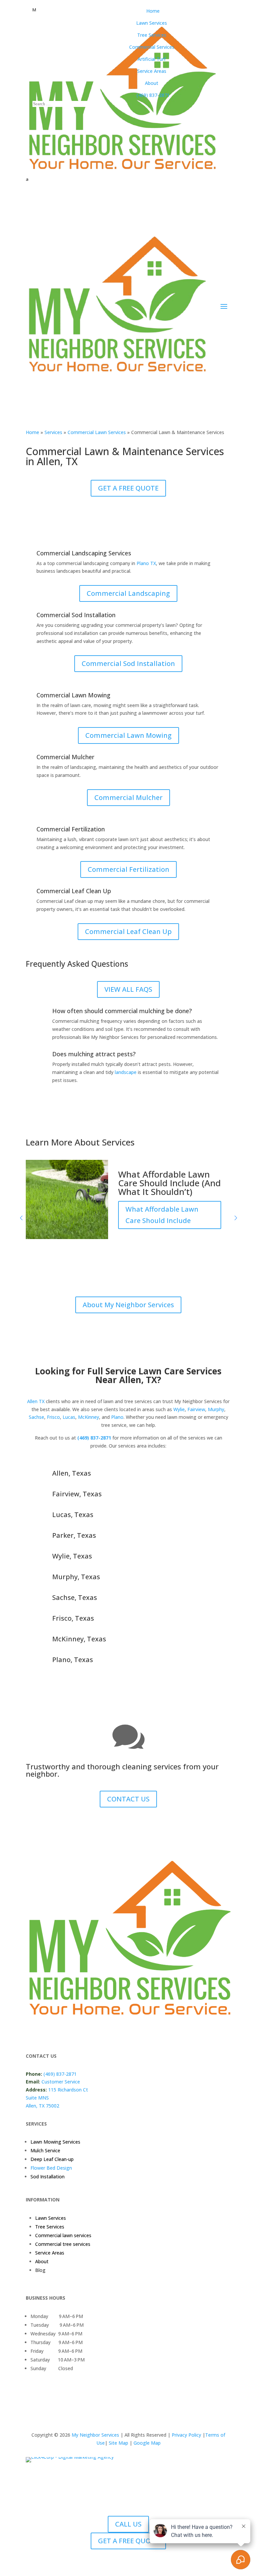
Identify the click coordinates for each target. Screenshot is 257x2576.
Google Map (146, 2443)
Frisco (53, 1417)
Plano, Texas (73, 1660)
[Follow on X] (45, 2034)
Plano (117, 1417)
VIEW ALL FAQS (128, 989)
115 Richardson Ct (68, 2090)
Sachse (36, 1417)
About (42, 2261)
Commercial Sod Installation (128, 663)
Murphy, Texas (76, 1577)
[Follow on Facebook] (31, 2034)
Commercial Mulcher (128, 797)
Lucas (69, 1417)
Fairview (196, 1409)
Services (53, 432)
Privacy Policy (186, 2435)
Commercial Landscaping (128, 593)
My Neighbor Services (96, 2435)
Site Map (118, 2443)
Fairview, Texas (77, 1494)
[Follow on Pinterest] (85, 2034)
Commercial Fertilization (128, 869)
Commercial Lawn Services (97, 432)
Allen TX (36, 1401)
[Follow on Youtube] (111, 2034)
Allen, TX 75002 (42, 2106)
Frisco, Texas (73, 1618)
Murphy (216, 1409)
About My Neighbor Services (128, 1305)
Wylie (179, 1409)
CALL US (128, 2524)
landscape (126, 1072)
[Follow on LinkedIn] (71, 2034)
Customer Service (60, 2082)
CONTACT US (128, 1799)
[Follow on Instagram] (58, 2034)
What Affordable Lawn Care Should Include (162, 1215)
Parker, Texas (74, 1535)
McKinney (89, 1417)
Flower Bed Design (51, 2168)
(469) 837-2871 (94, 1438)
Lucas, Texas (73, 1515)
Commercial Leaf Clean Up (128, 931)
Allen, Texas (72, 1473)
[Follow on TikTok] (98, 2034)
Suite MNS (37, 2098)
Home (32, 432)
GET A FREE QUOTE (128, 488)
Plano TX (146, 563)
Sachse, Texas (75, 1597)
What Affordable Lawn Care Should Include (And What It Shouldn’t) (169, 1183)
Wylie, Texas (72, 1556)
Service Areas (50, 2253)
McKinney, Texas (79, 1639)
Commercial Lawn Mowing (128, 735)
